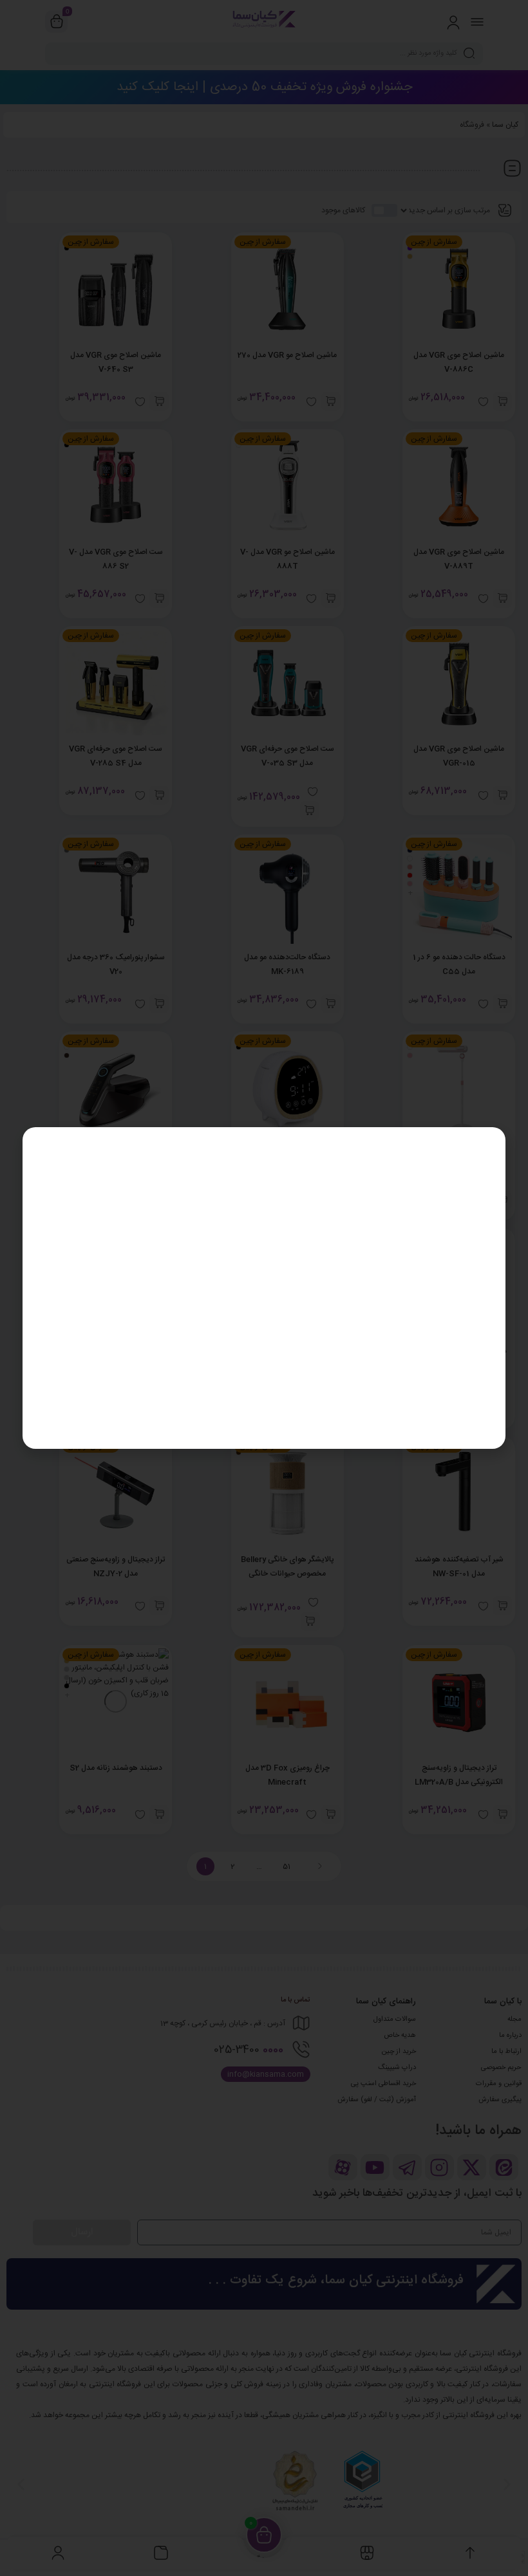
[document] (264, 1288)
